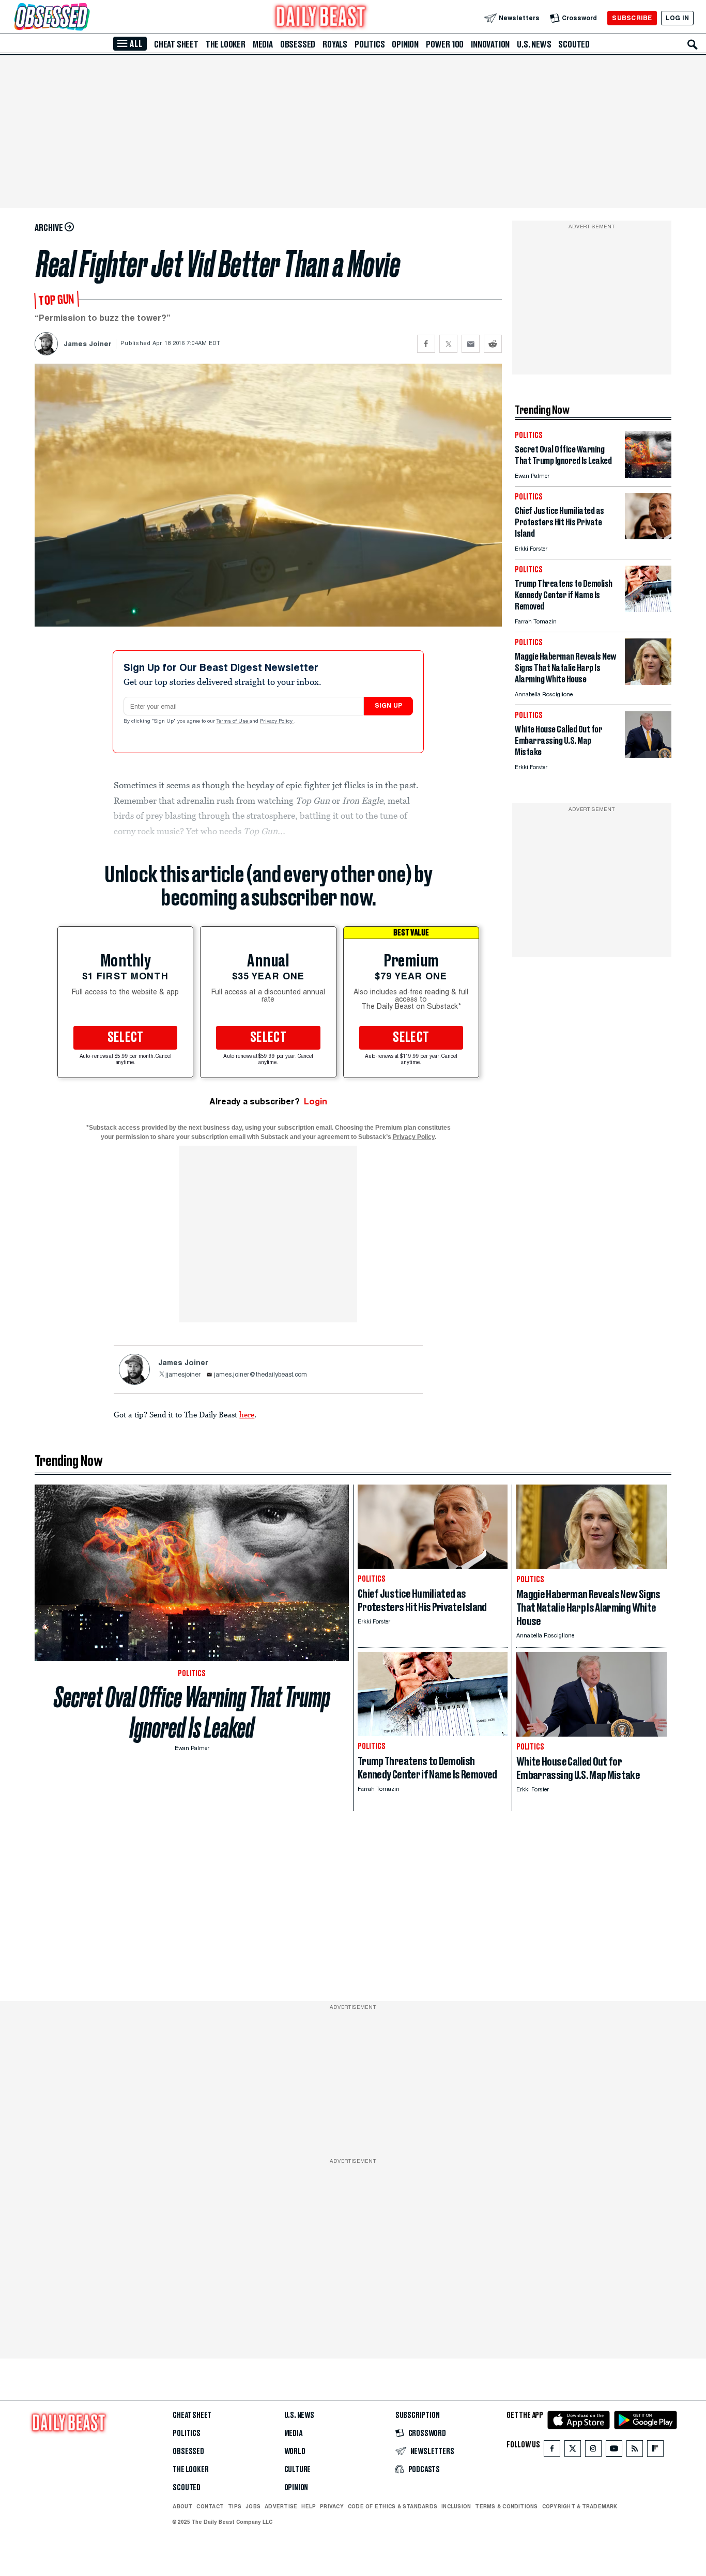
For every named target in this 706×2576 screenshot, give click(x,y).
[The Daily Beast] (321, 18)
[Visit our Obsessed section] (85, 18)
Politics (370, 44)
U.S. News (534, 44)
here (247, 1414)
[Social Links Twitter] (573, 2451)
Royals (335, 44)
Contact (210, 2506)
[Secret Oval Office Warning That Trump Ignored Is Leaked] (648, 475)
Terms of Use (233, 722)
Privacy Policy (277, 722)
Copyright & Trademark (580, 2506)
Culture (298, 2470)
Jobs (253, 2506)
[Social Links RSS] (635, 2451)
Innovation (490, 44)
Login (316, 1102)
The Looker (226, 44)
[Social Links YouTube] (614, 2451)
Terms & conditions (506, 2506)
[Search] (693, 44)
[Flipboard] (655, 2451)
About (182, 2506)
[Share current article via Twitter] (448, 344)
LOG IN (677, 18)
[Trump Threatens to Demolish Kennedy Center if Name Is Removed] (648, 609)
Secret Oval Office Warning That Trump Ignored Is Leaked (192, 1712)
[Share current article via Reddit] (493, 344)
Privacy (332, 2506)
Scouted (574, 44)
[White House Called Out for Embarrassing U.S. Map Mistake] (648, 755)
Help (309, 2506)
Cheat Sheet (176, 44)
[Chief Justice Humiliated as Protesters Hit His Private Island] (648, 536)
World (295, 2452)
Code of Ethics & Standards (393, 2506)
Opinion (405, 44)
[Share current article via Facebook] (426, 344)
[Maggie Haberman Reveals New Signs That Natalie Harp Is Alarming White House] (648, 682)
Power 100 (445, 44)
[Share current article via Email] (471, 344)
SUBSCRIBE (632, 18)
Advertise (281, 2506)
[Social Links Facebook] (552, 2451)
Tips (235, 2506)
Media (263, 44)
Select (126, 1038)
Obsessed (298, 44)
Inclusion (456, 2506)
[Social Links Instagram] (593, 2451)
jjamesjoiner (183, 1375)
